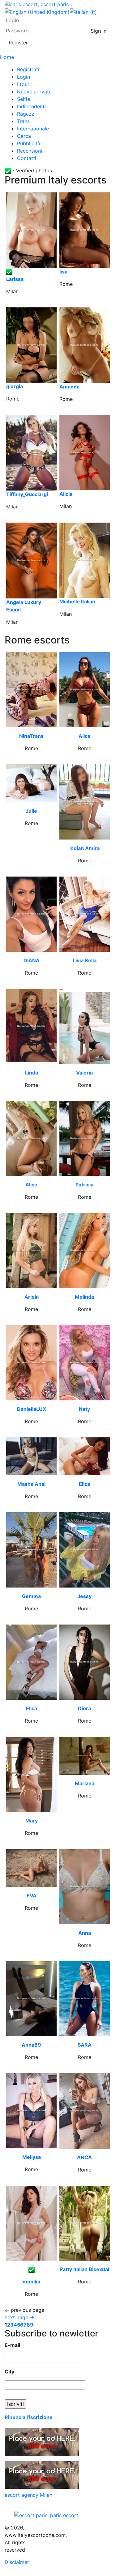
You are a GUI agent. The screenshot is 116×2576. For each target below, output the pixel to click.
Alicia (66, 494)
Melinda (84, 1297)
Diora (84, 1708)
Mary (32, 1821)
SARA (85, 2045)
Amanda (69, 387)
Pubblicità (29, 143)
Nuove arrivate (34, 92)
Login (24, 77)
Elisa (32, 1708)
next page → (19, 2317)
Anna (85, 1933)
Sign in (99, 31)
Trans (23, 121)
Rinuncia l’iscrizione (29, 2417)
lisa (63, 272)
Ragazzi (26, 114)
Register (18, 43)
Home (7, 57)
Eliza (84, 1484)
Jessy (84, 1596)
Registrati (28, 69)
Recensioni (30, 151)
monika (31, 2282)
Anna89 (31, 2045)
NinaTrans (31, 736)
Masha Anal (31, 1484)
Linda (32, 1073)
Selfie (24, 99)
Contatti (27, 158)
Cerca (24, 136)
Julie (31, 811)
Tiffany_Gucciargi (27, 494)
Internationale (33, 129)
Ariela (32, 1297)
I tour (23, 84)
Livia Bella (85, 960)
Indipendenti (31, 106)
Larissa (15, 279)
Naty (84, 1409)
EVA (32, 1896)
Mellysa (32, 2157)
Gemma (31, 1596)
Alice (85, 736)
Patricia (84, 1185)
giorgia (15, 386)
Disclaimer (17, 2562)
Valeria (84, 1073)
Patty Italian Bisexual (84, 2269)
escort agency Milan (28, 2495)
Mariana (85, 1783)
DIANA (32, 960)
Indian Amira (84, 848)
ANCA (84, 2157)
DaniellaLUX (32, 1409)
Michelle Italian (77, 602)
